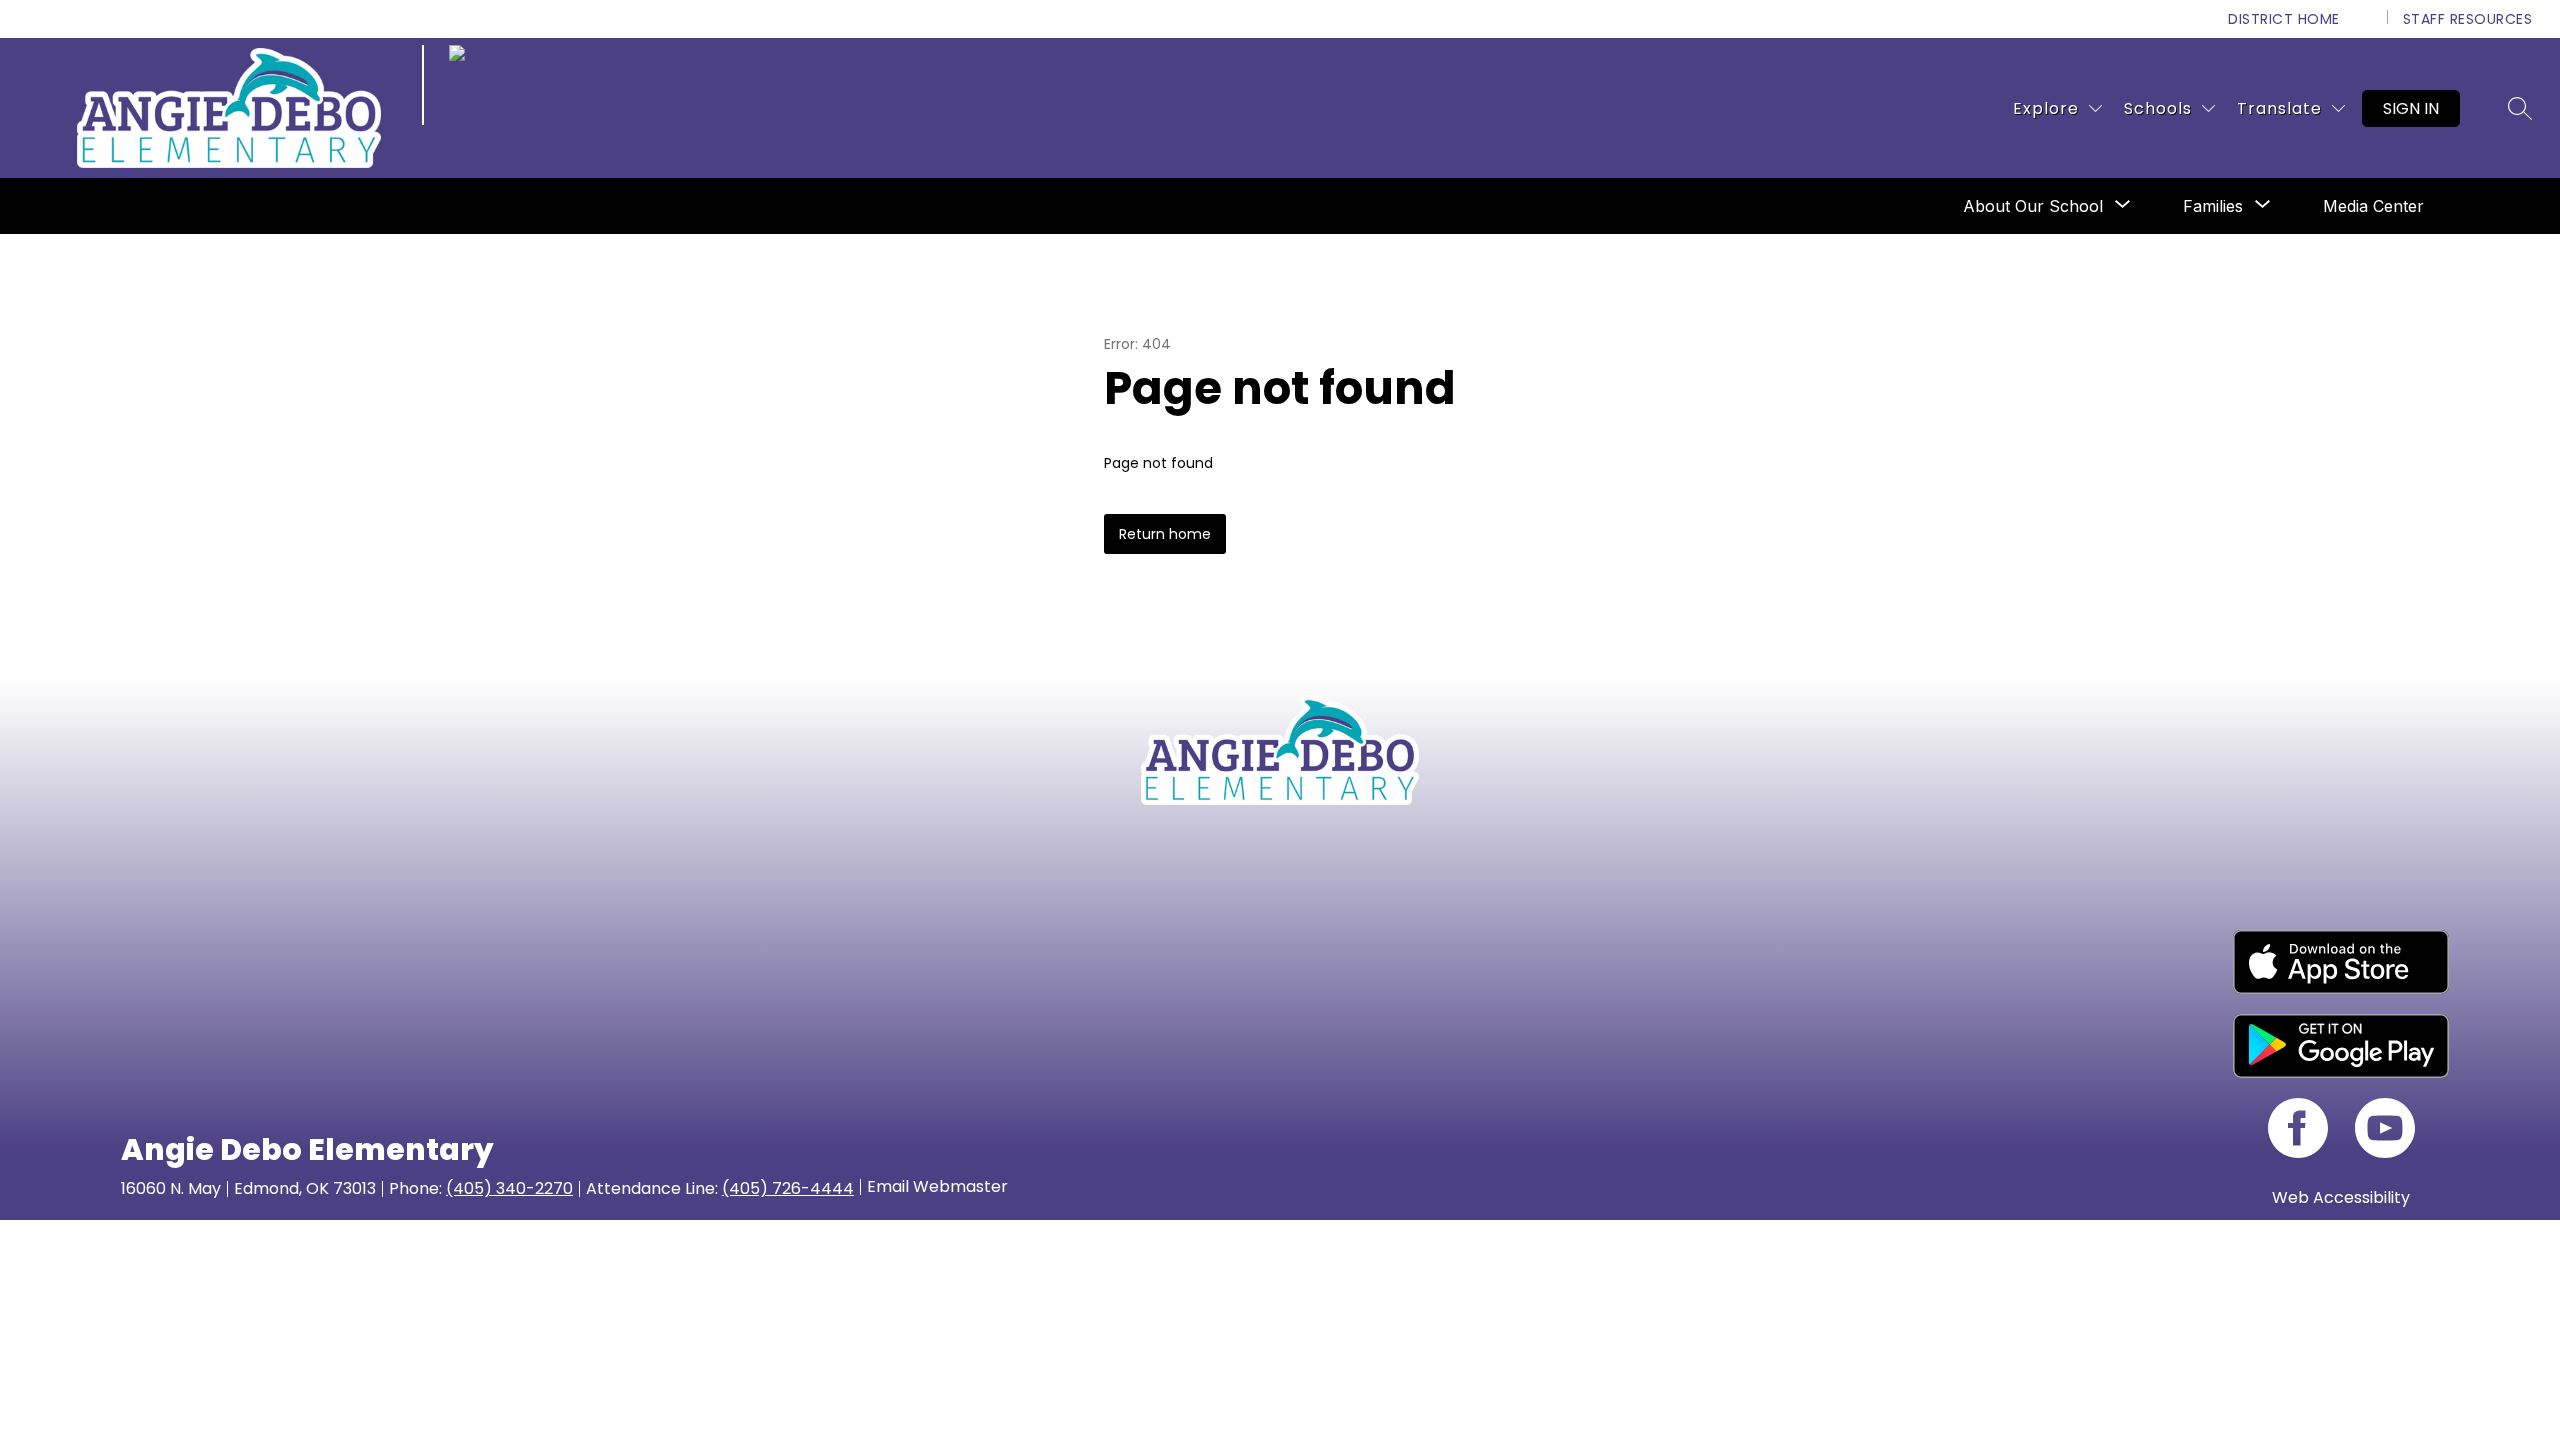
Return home (1165, 534)
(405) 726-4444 (788, 1188)
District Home (2284, 19)
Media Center (2373, 206)
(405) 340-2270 (509, 1188)
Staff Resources (2468, 19)
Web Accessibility (2341, 1197)
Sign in (2411, 108)
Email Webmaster (937, 1187)
